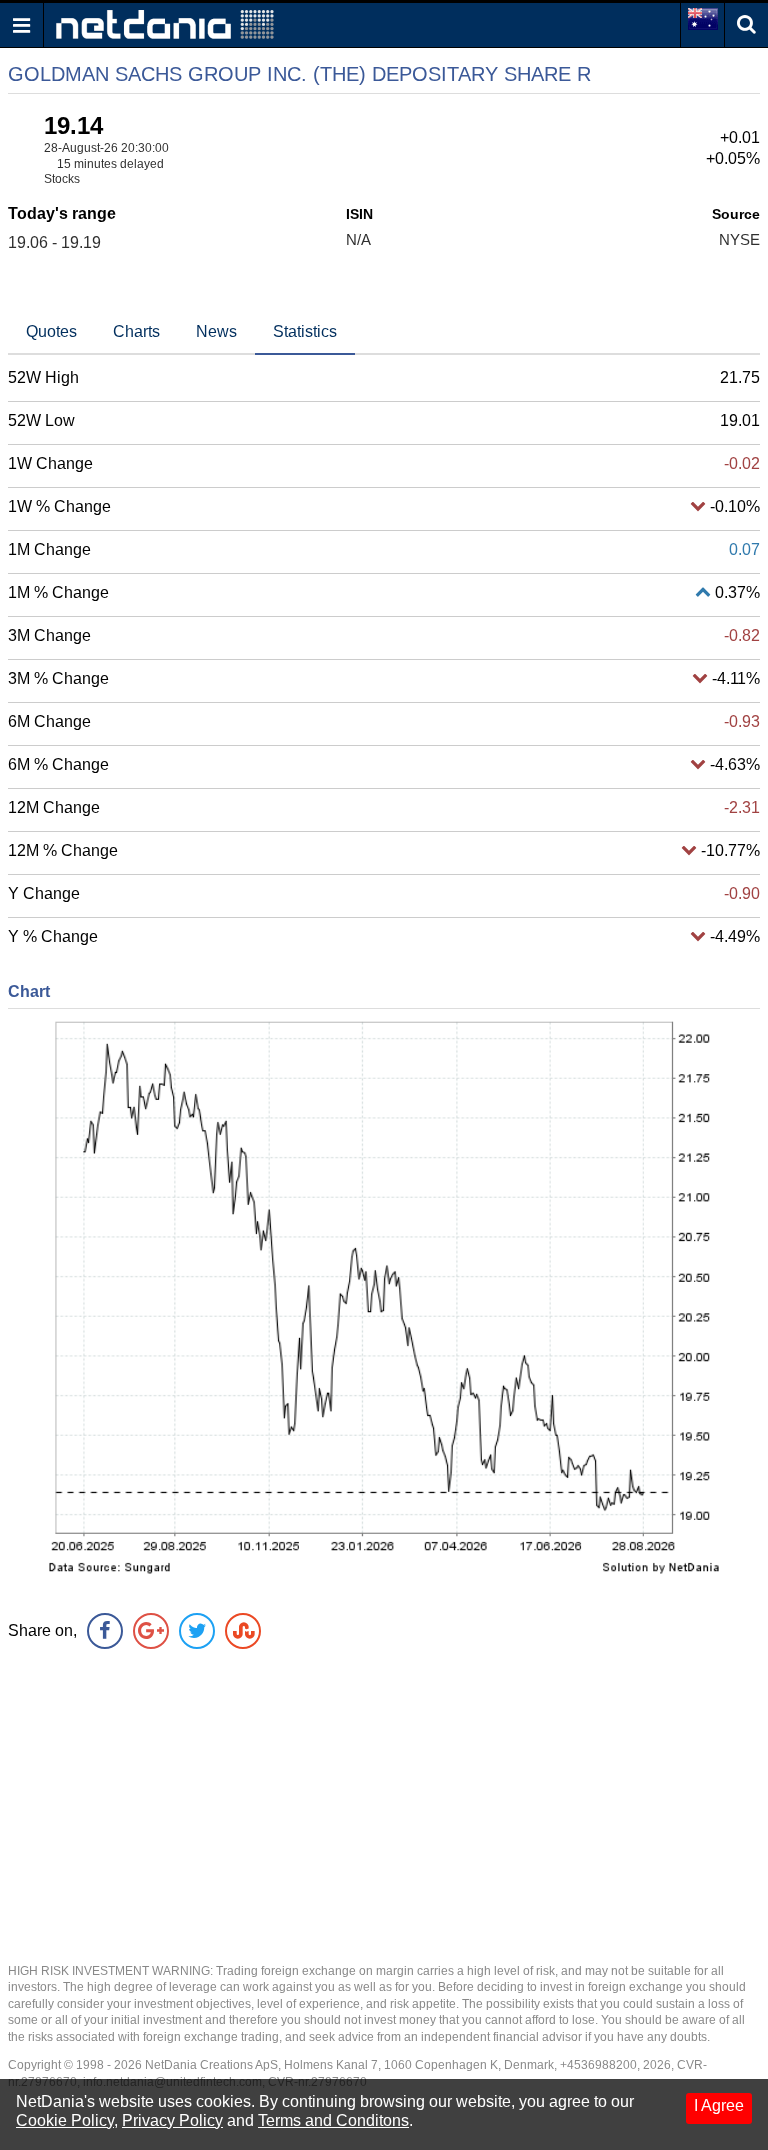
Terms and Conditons (333, 2120)
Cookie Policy (65, 2120)
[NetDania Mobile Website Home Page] (165, 23)
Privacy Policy (172, 2120)
